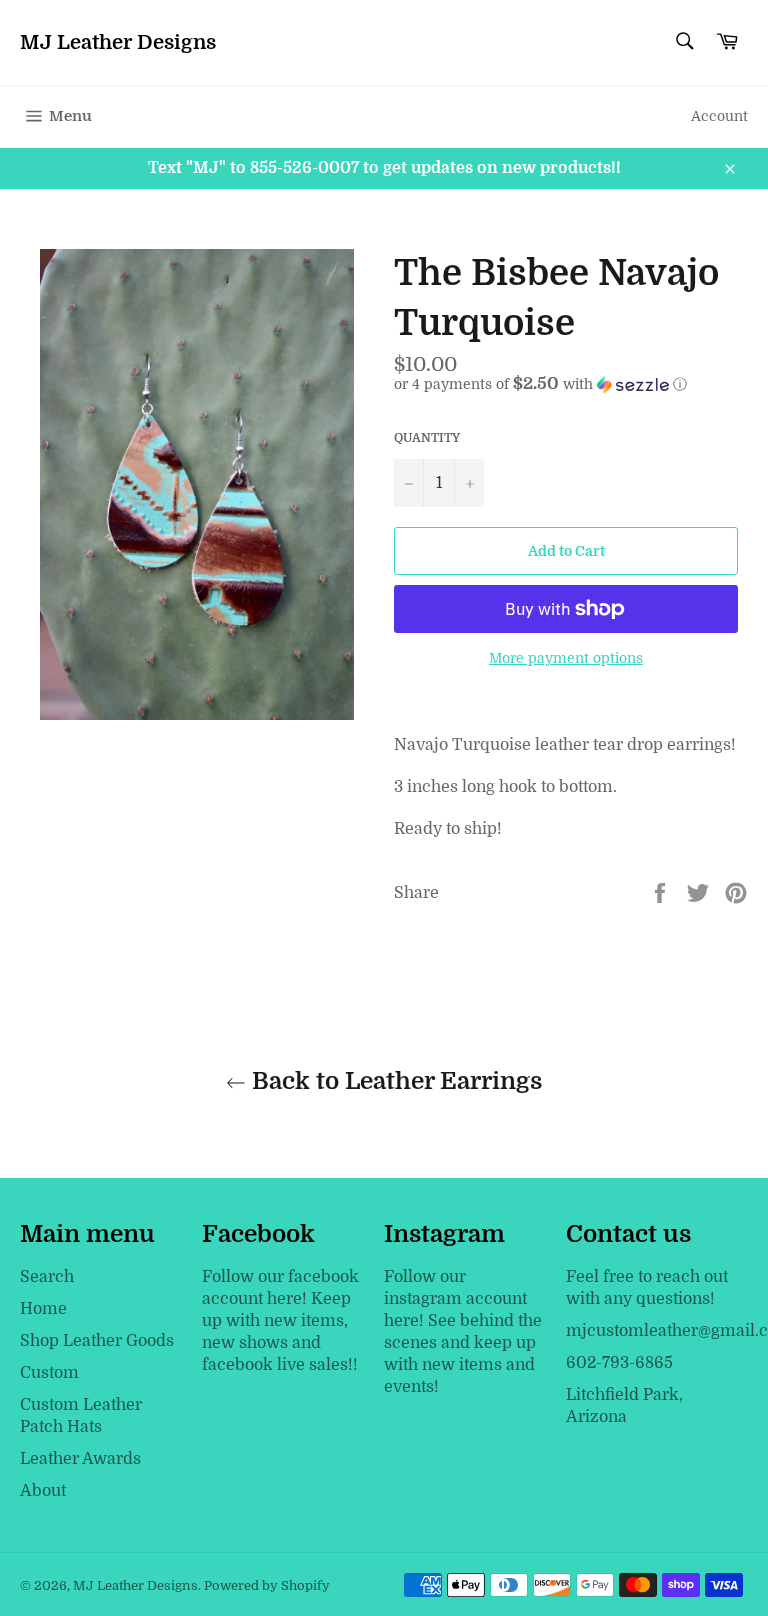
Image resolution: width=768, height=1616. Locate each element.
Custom (49, 1373)
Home (43, 1309)
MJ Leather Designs (118, 42)
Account (719, 116)
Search (47, 1277)
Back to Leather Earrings (394, 1081)
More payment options (566, 658)
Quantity (427, 438)
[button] (571, 384)
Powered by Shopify (267, 1585)
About (43, 1491)
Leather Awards (80, 1459)
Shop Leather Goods (97, 1341)
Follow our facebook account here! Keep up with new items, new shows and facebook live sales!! (280, 1321)
